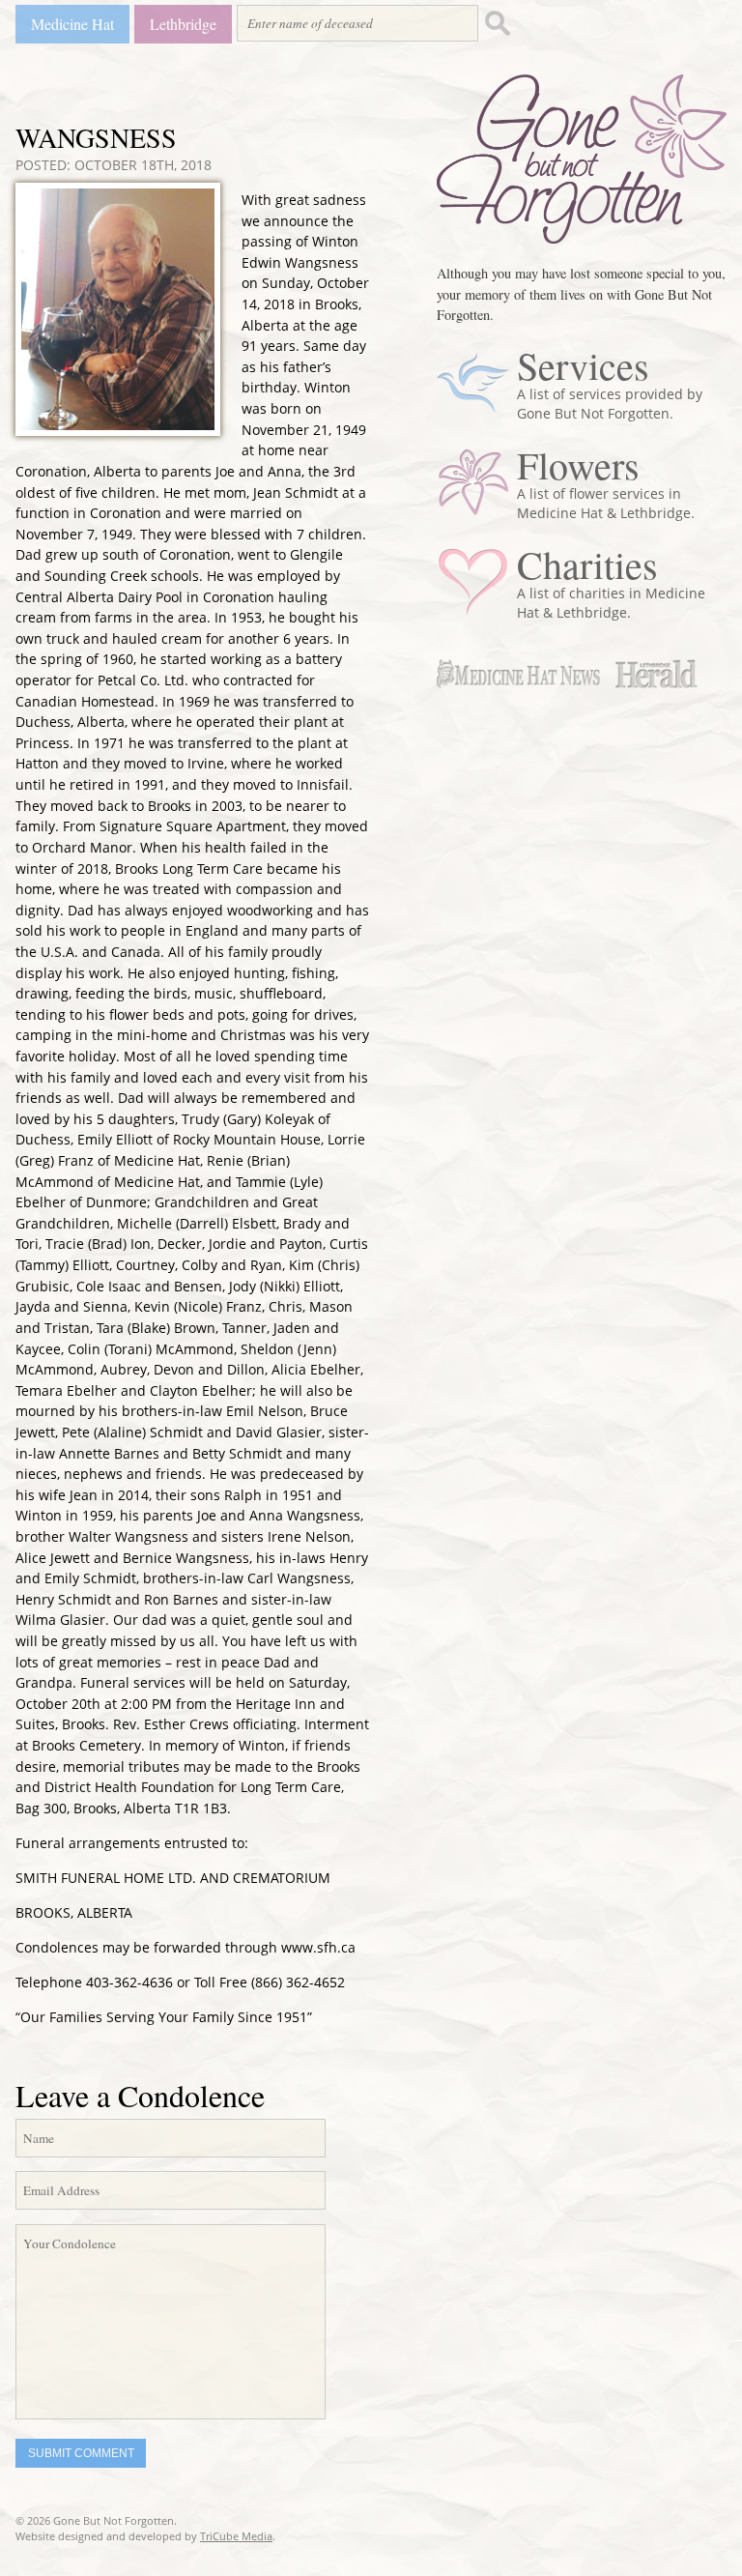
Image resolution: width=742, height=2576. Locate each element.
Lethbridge (183, 24)
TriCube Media (236, 2536)
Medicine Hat (72, 24)
